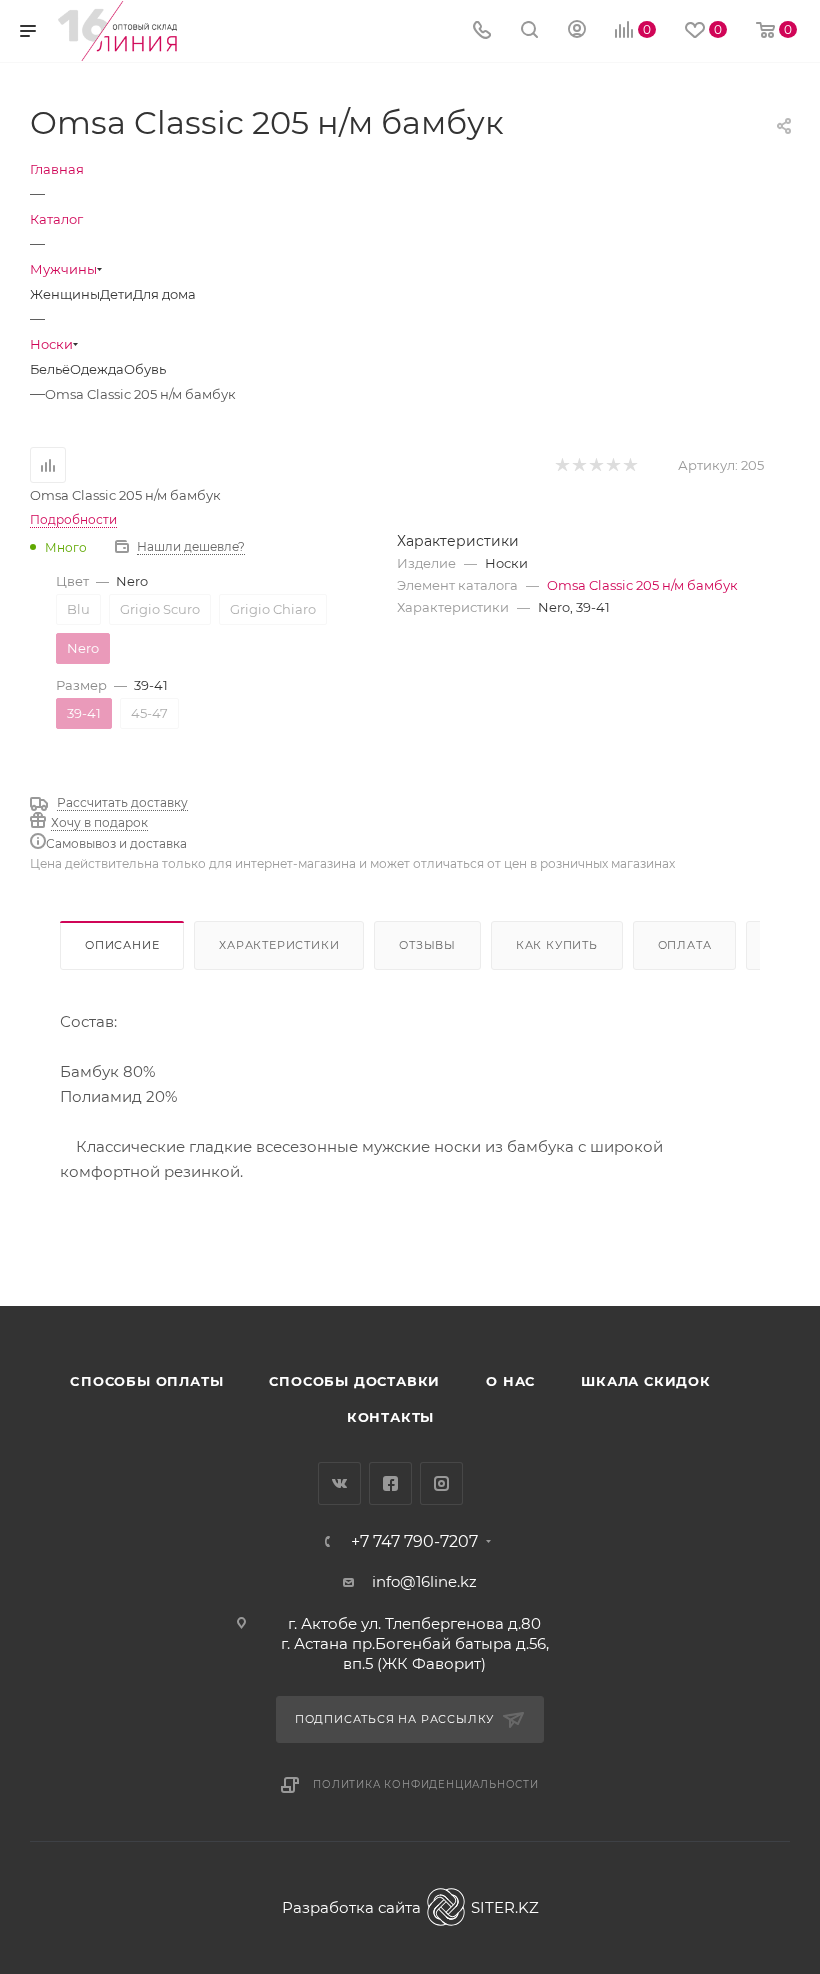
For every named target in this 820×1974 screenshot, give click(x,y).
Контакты (390, 1417)
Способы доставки (354, 1381)
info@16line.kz (424, 1581)
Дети (116, 294)
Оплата (685, 945)
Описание (122, 945)
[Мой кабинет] (577, 31)
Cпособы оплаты (146, 1381)
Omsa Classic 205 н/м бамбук (642, 585)
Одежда (97, 369)
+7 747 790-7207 (414, 1542)
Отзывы (427, 945)
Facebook (390, 1483)
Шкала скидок (646, 1381)
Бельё (50, 369)
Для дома (164, 294)
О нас (510, 1381)
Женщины (65, 294)
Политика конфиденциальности (426, 1784)
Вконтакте (339, 1483)
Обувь (145, 369)
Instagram (441, 1483)
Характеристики (279, 945)
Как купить (557, 945)
